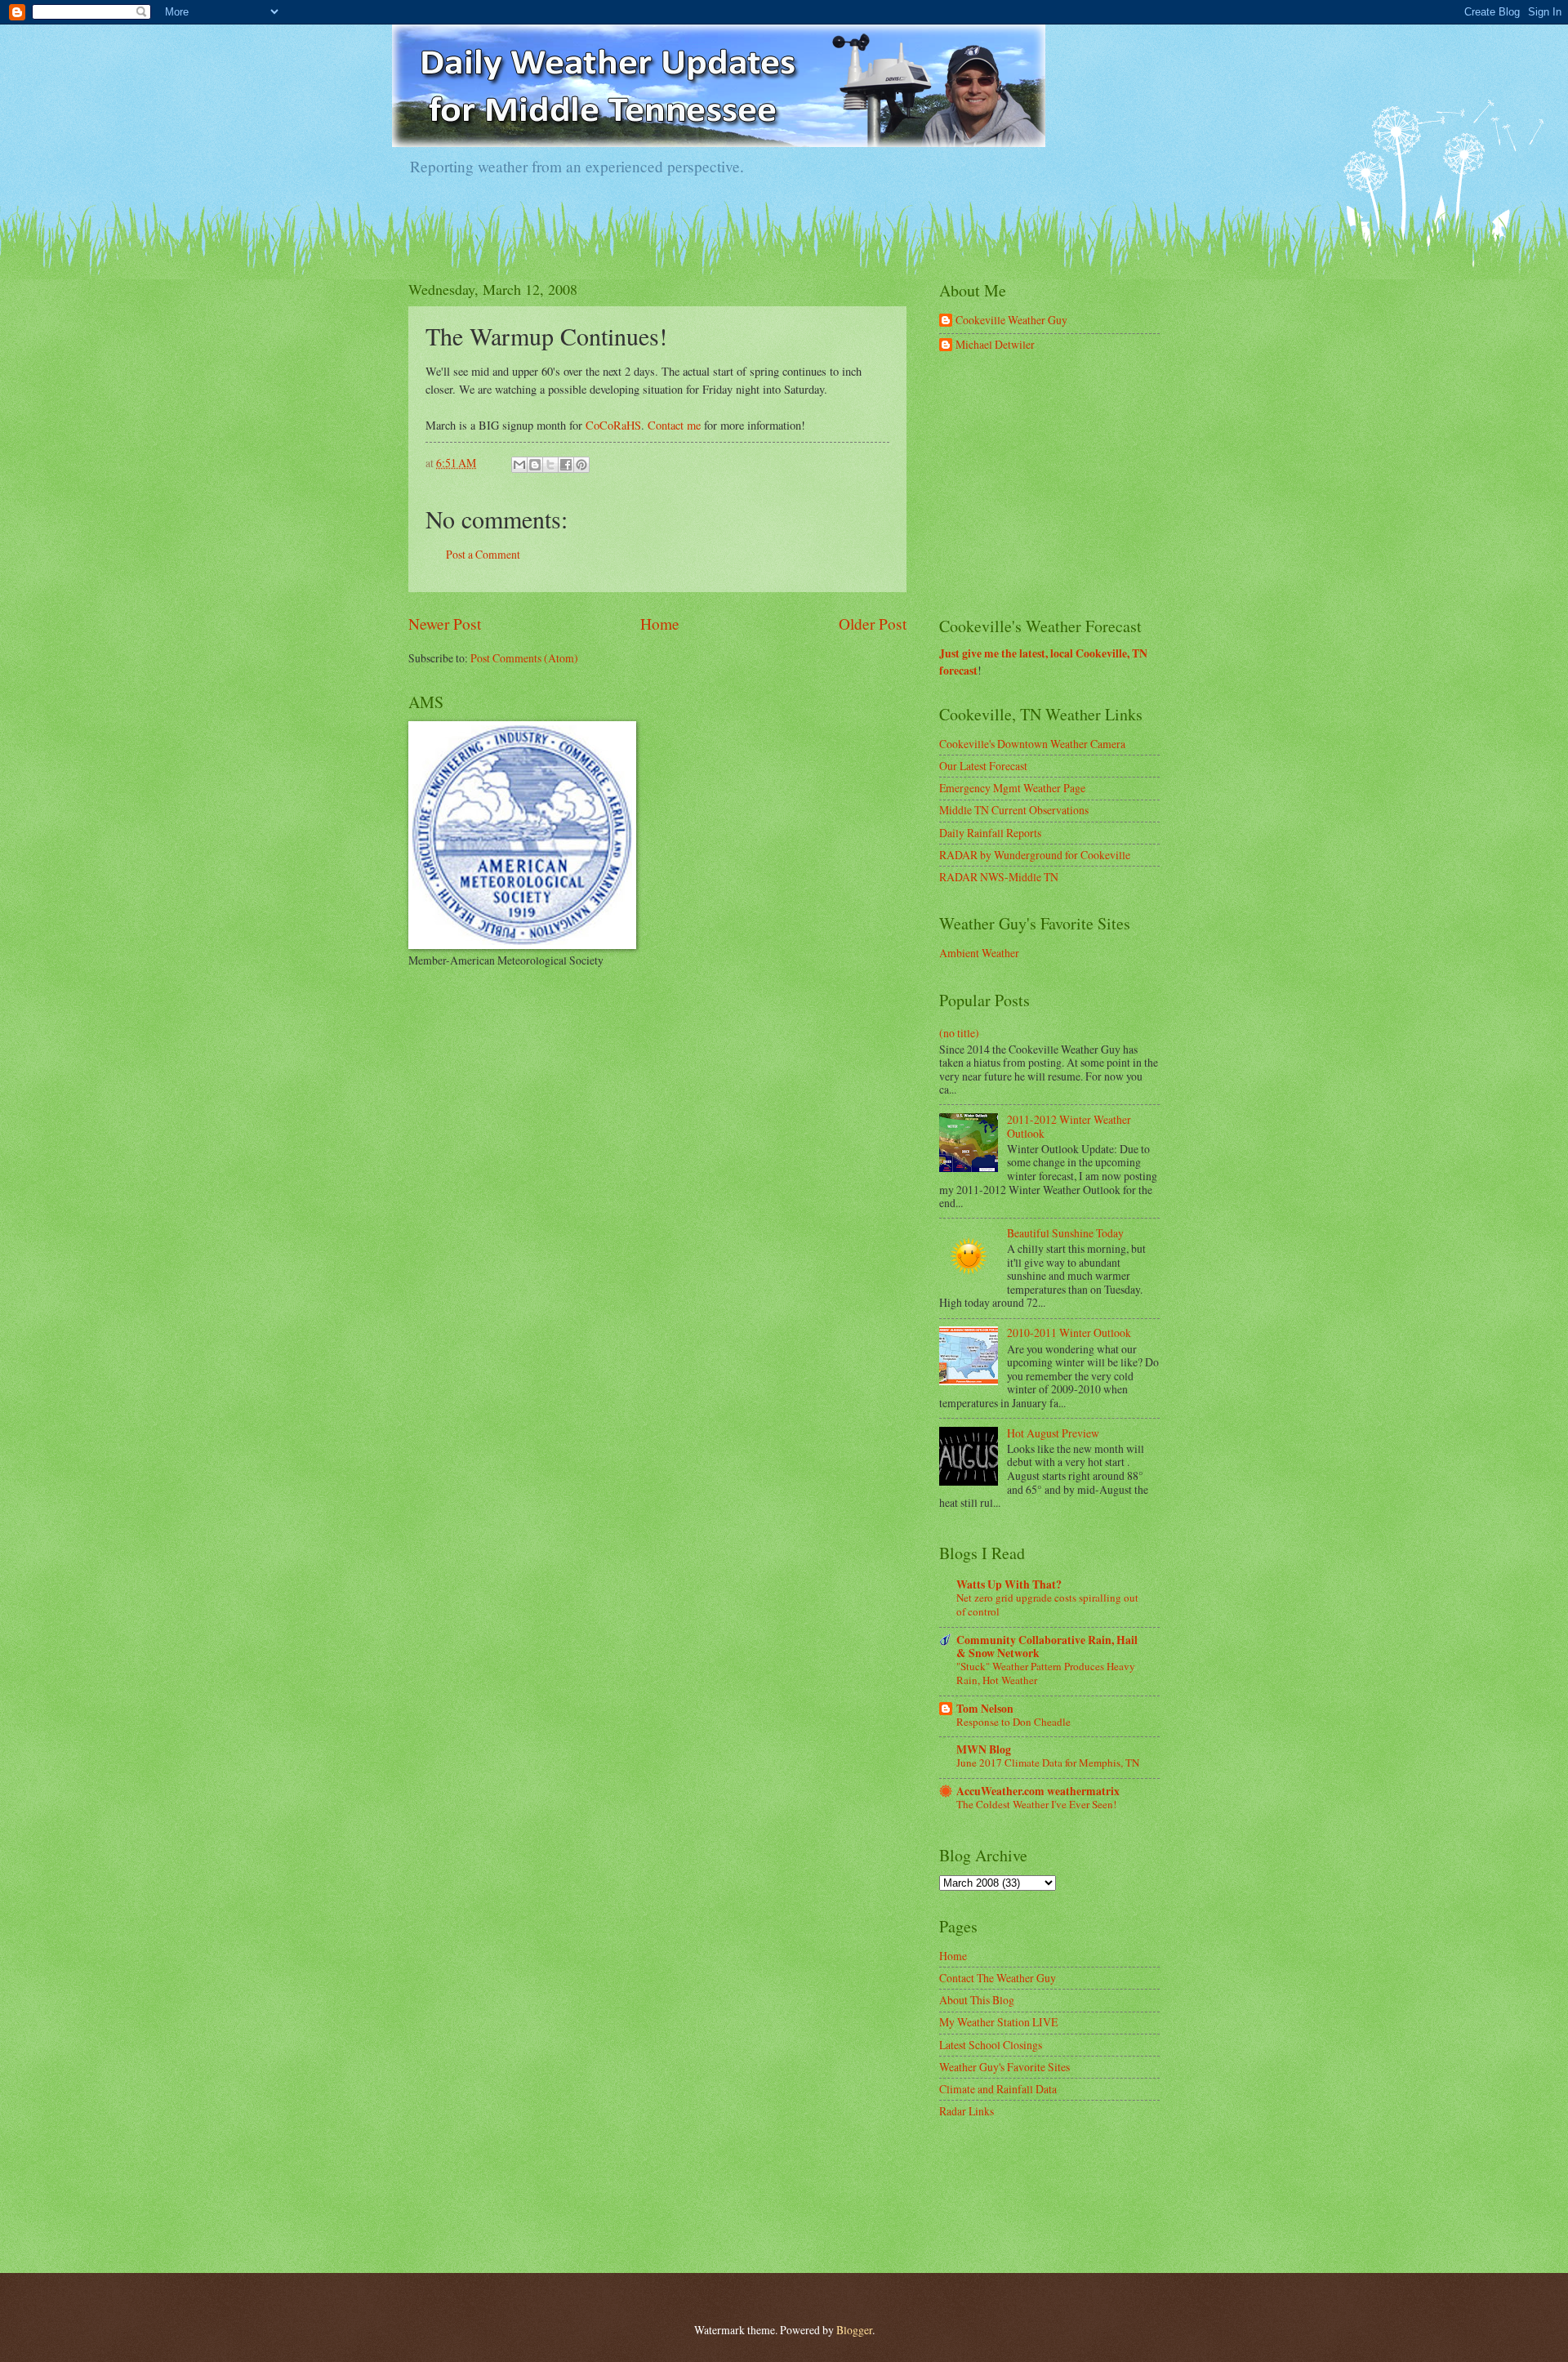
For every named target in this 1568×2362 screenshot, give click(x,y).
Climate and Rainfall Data (998, 2089)
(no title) (959, 1033)
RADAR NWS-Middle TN (999, 877)
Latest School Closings (991, 2045)
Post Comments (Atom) (524, 658)
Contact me (674, 425)
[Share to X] (550, 465)
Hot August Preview (1053, 1433)
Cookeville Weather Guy (1011, 321)
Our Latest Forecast (983, 766)
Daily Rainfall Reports (990, 833)
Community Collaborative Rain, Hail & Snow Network (1047, 1647)
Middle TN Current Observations (1014, 810)
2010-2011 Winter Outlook (1069, 1333)
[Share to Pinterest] (581, 465)
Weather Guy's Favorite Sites (1004, 2067)
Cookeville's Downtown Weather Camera (1032, 744)
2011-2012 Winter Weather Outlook (1069, 1126)
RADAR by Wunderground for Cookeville (1035, 855)
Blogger (854, 2330)
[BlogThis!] (535, 465)
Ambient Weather (979, 953)
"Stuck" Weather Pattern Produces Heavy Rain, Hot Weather (1046, 1673)
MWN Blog (984, 1749)
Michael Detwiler (995, 345)
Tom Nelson (985, 1709)
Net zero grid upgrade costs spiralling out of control (1047, 1604)
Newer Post (445, 624)
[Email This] (519, 465)
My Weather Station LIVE (998, 2022)
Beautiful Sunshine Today (1065, 1233)
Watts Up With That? (1009, 1584)
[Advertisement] (1062, 485)
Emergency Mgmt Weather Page (1012, 788)
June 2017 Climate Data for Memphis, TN (1048, 1763)
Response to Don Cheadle (1013, 1722)
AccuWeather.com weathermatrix (1038, 1791)
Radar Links (967, 2111)
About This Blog (977, 2000)
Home (660, 624)
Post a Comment (483, 554)
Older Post (873, 624)
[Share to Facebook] (566, 465)
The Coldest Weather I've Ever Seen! (1036, 1804)
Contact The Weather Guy (998, 1978)
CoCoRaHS (613, 425)
